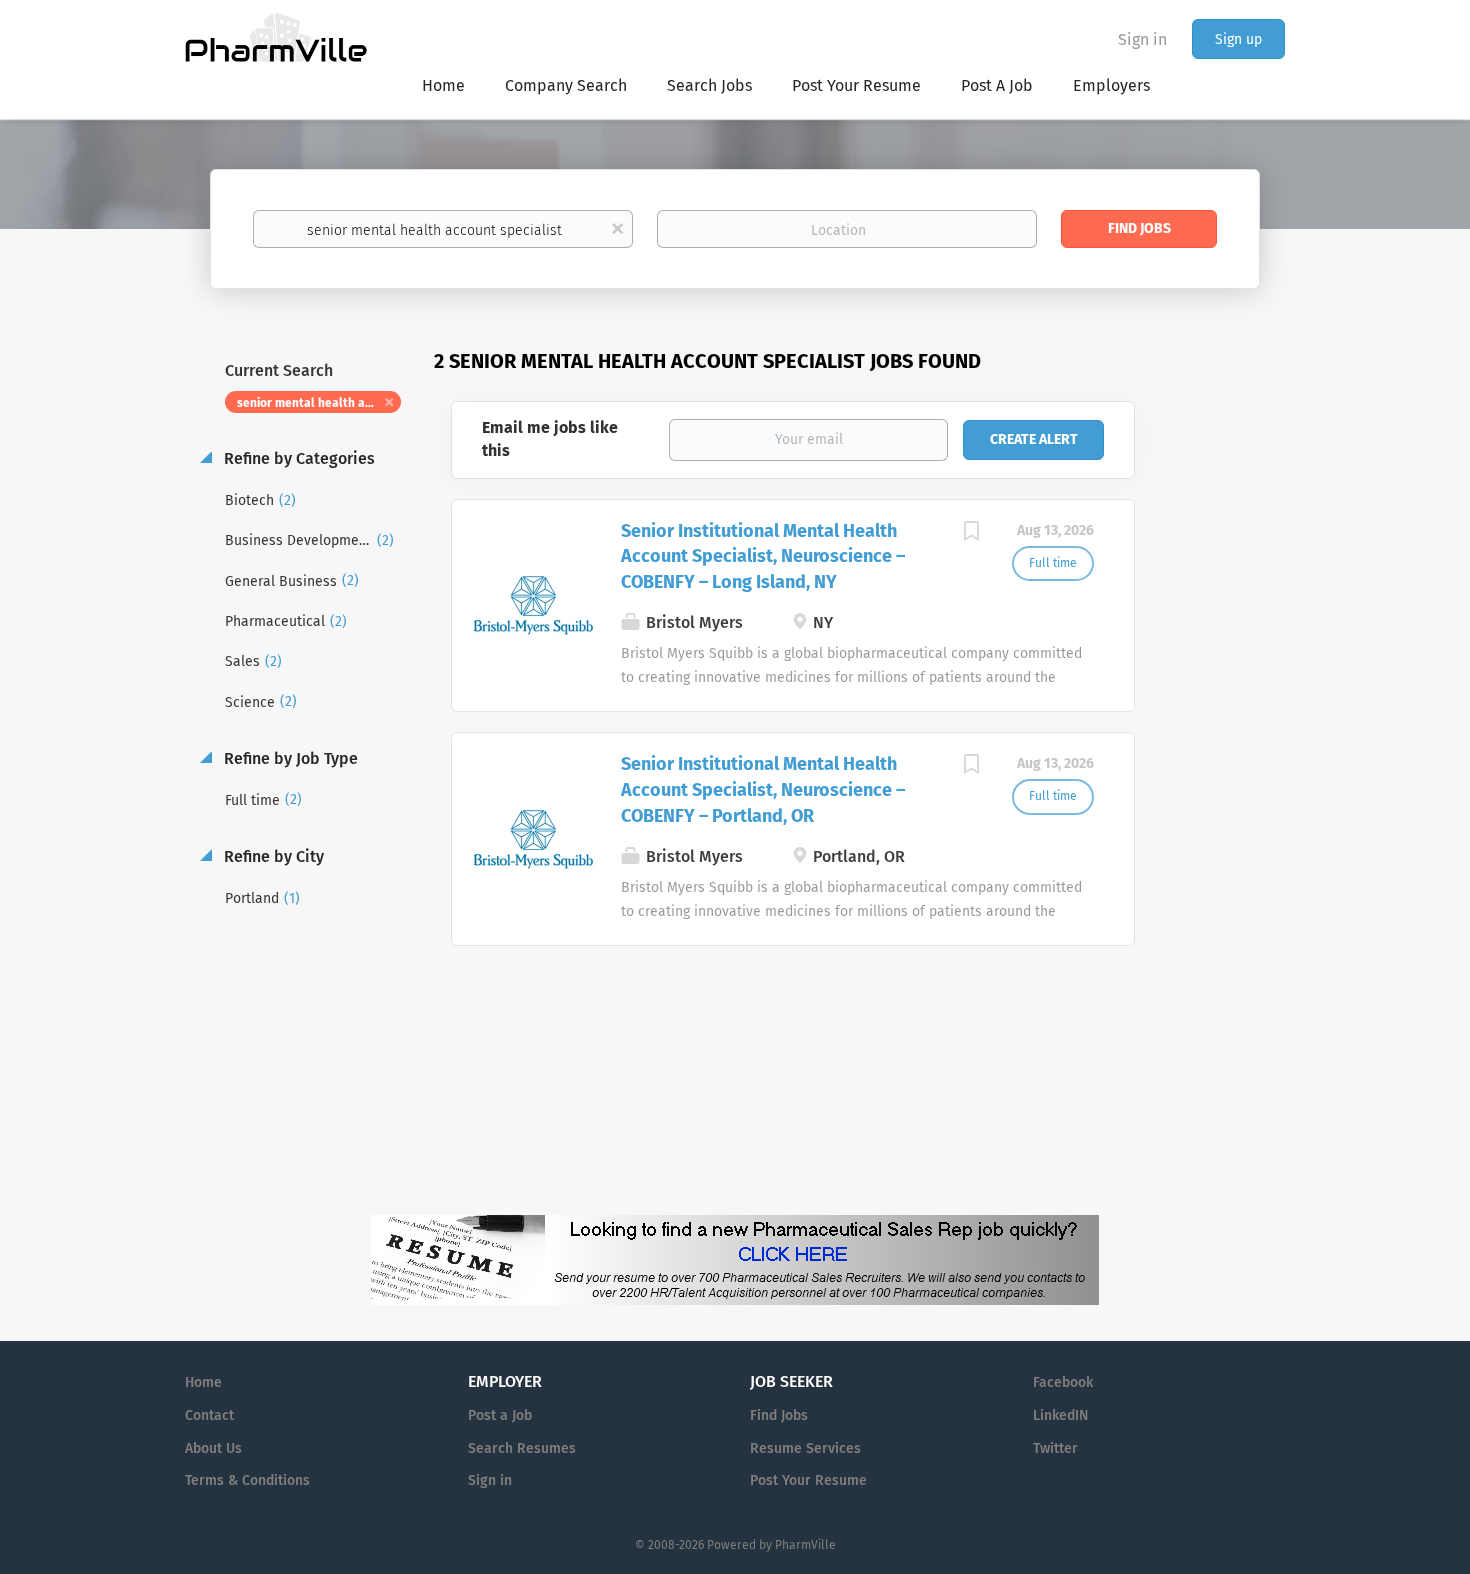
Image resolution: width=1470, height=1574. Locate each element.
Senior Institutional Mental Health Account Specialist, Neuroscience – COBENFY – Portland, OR (763, 789)
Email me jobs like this (550, 439)
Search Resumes (522, 1448)
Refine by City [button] (272, 856)
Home (203, 1382)
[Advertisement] (1229, 734)
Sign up (1238, 39)
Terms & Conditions (247, 1480)
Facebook (1063, 1382)
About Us (213, 1448)
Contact (209, 1415)
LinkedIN (1060, 1415)
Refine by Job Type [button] (289, 758)
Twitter (1055, 1448)
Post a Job (500, 1415)
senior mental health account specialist (319, 403)
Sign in (1142, 39)
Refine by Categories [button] (297, 458)
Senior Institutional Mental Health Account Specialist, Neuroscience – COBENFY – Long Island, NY (763, 556)
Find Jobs (1139, 228)
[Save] (972, 534)
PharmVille (805, 1545)
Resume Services (805, 1448)
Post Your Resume (808, 1480)
